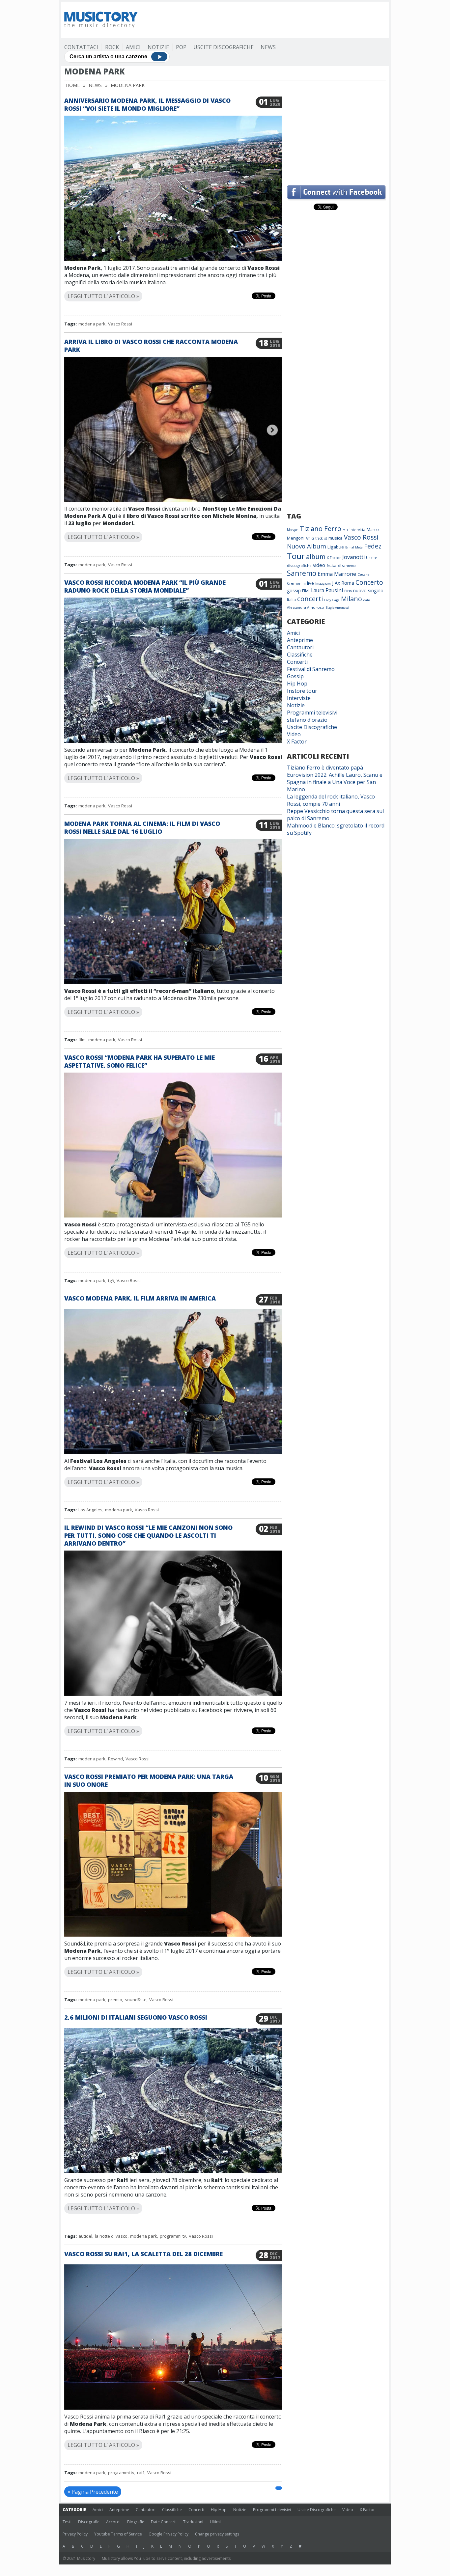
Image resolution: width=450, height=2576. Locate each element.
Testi (67, 2522)
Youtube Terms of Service (118, 2534)
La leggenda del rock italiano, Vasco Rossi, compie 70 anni (331, 800)
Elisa (348, 591)
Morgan (293, 530)
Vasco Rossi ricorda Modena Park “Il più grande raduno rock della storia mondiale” (145, 586)
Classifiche (300, 655)
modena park (92, 324)
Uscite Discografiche (224, 47)
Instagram (323, 584)
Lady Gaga (332, 600)
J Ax (336, 583)
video (319, 565)
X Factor (334, 558)
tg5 (111, 1280)
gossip (294, 590)
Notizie (158, 47)
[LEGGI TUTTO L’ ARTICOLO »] (173, 288)
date (367, 600)
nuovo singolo (368, 590)
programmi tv (173, 2236)
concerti (310, 599)
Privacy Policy (75, 2534)
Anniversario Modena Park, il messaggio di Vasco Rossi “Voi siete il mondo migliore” (147, 104)
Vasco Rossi (120, 324)
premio (115, 2000)
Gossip (295, 676)
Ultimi (215, 2522)
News (268, 47)
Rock (112, 47)
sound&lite (136, 2000)
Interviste (299, 698)
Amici (133, 47)
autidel (85, 2236)
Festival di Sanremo (311, 669)
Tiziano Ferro (321, 528)
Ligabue (336, 547)
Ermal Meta (354, 547)
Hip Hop (297, 684)
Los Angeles (90, 1510)
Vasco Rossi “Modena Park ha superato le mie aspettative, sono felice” (140, 1061)
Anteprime (300, 640)
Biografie (136, 2522)
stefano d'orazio (307, 720)
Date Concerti (164, 2522)
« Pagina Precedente (93, 2492)
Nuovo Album (307, 546)
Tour (296, 556)
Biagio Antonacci (337, 608)
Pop (181, 47)
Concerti (297, 662)
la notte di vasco (111, 2236)
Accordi (113, 2522)
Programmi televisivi (312, 713)
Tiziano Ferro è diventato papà (325, 768)
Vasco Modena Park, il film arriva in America (140, 1298)
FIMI (306, 591)
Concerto (369, 582)
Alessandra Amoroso (306, 607)
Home (73, 85)
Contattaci (81, 47)
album (316, 557)
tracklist (321, 538)
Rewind (115, 1759)
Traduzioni (193, 2522)
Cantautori (300, 647)
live (310, 583)
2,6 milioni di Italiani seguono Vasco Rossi (136, 2017)
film (82, 1040)
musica (336, 538)
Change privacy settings (217, 2534)
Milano (352, 599)
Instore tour (302, 691)
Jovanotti (353, 557)
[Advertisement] (266, 20)
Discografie (89, 2522)
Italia (291, 600)
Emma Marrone (337, 574)
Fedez (373, 546)
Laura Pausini (327, 590)
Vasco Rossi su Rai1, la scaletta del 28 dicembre (143, 2254)
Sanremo (302, 573)
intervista (357, 530)
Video (294, 734)
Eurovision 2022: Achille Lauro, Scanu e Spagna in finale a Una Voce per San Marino (335, 782)
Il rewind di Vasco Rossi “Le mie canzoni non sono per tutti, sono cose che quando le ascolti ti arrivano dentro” (148, 1535)
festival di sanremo (341, 566)
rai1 (141, 2473)
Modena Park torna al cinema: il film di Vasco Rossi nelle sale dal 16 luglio (142, 827)
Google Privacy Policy (169, 2534)
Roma (348, 583)
